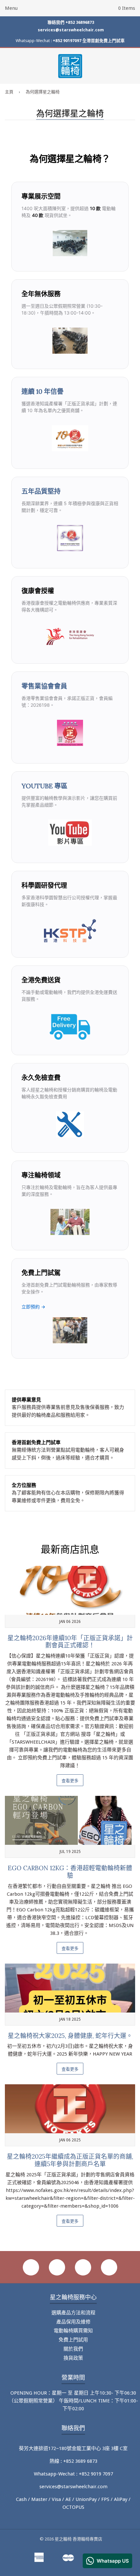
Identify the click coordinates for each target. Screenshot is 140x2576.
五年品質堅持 (41, 491)
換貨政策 (73, 2358)
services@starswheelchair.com (71, 30)
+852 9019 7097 (96, 2474)
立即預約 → (33, 1307)
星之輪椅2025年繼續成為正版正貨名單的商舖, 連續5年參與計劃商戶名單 (70, 2160)
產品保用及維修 (73, 2322)
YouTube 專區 (44, 786)
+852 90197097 (67, 41)
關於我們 (73, 2349)
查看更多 (70, 1781)
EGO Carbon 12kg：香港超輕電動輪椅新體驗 (70, 1872)
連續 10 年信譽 (42, 391)
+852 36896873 (80, 22)
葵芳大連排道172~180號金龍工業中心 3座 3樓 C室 (73, 2448)
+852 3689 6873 (80, 2461)
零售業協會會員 (44, 686)
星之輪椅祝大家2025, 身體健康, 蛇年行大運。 (70, 2036)
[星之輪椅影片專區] (70, 836)
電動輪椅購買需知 (73, 2331)
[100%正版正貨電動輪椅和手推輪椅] (70, 737)
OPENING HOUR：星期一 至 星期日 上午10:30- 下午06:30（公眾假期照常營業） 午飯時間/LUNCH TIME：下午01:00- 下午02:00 (73, 2401)
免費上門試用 (73, 2340)
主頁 (9, 92)
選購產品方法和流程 (73, 2313)
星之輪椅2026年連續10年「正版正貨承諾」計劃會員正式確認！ (70, 1642)
